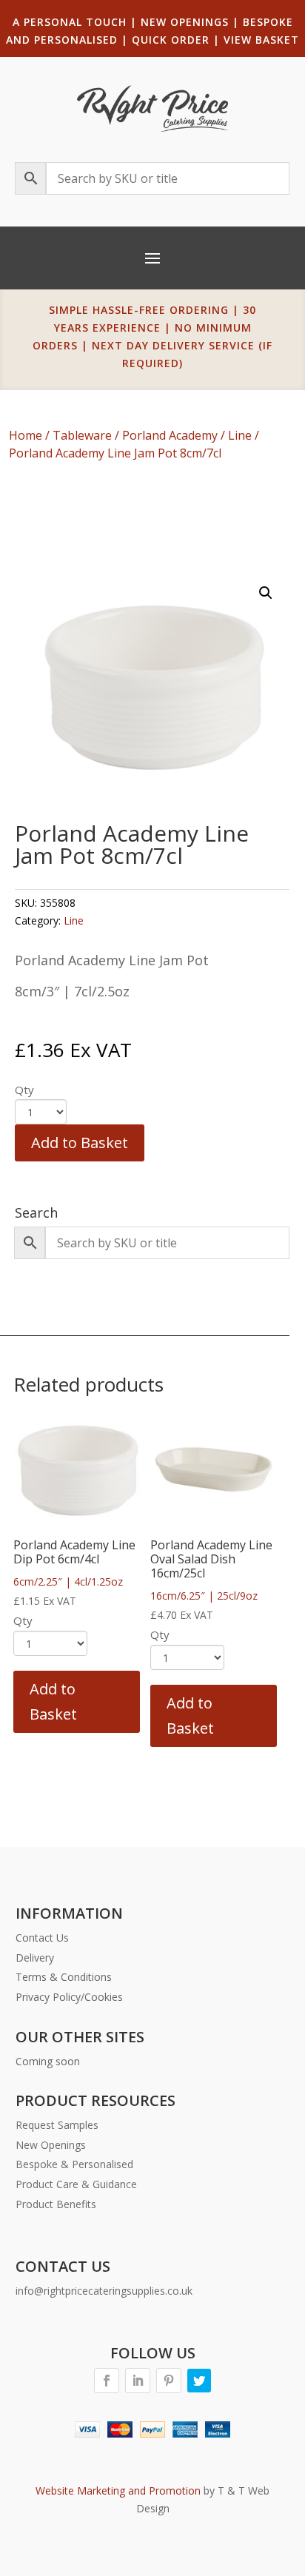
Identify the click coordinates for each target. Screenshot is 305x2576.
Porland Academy (170, 435)
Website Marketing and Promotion (118, 2491)
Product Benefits (56, 2204)
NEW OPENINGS (185, 22)
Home (26, 435)
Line (240, 435)
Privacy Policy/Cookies (69, 1997)
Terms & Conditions (64, 1977)
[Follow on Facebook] (107, 2381)
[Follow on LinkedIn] (138, 2381)
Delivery (35, 1958)
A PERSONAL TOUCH (70, 22)
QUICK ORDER (171, 40)
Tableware (82, 435)
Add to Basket (80, 1143)
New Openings (51, 2145)
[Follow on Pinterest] (169, 2381)
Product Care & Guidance (76, 2184)
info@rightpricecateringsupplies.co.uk (104, 2291)
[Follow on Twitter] (199, 2381)
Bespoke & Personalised (74, 2164)
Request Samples (57, 2125)
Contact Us (42, 1938)
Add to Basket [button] (53, 1701)
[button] (266, 593)
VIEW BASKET (261, 40)
